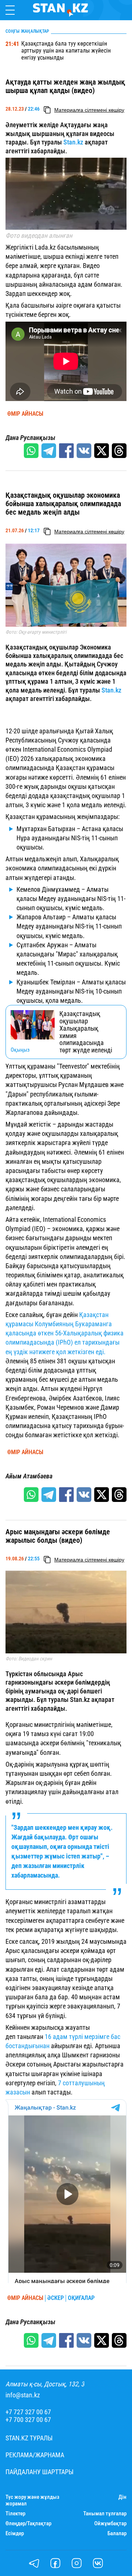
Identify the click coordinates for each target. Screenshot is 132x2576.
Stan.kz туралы (29, 2438)
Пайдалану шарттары (40, 2472)
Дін (122, 2497)
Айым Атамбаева (29, 1476)
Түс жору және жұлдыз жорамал (32, 2500)
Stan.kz (73, 142)
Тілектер (15, 2514)
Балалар (117, 2534)
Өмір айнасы (25, 414)
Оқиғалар (81, 2298)
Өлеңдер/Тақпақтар (28, 2524)
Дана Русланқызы (30, 438)
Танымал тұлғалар (105, 2514)
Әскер (56, 2298)
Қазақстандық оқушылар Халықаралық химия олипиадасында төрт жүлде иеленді (86, 1032)
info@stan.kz (23, 2395)
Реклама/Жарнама (35, 2455)
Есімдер (15, 2534)
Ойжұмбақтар (110, 2524)
